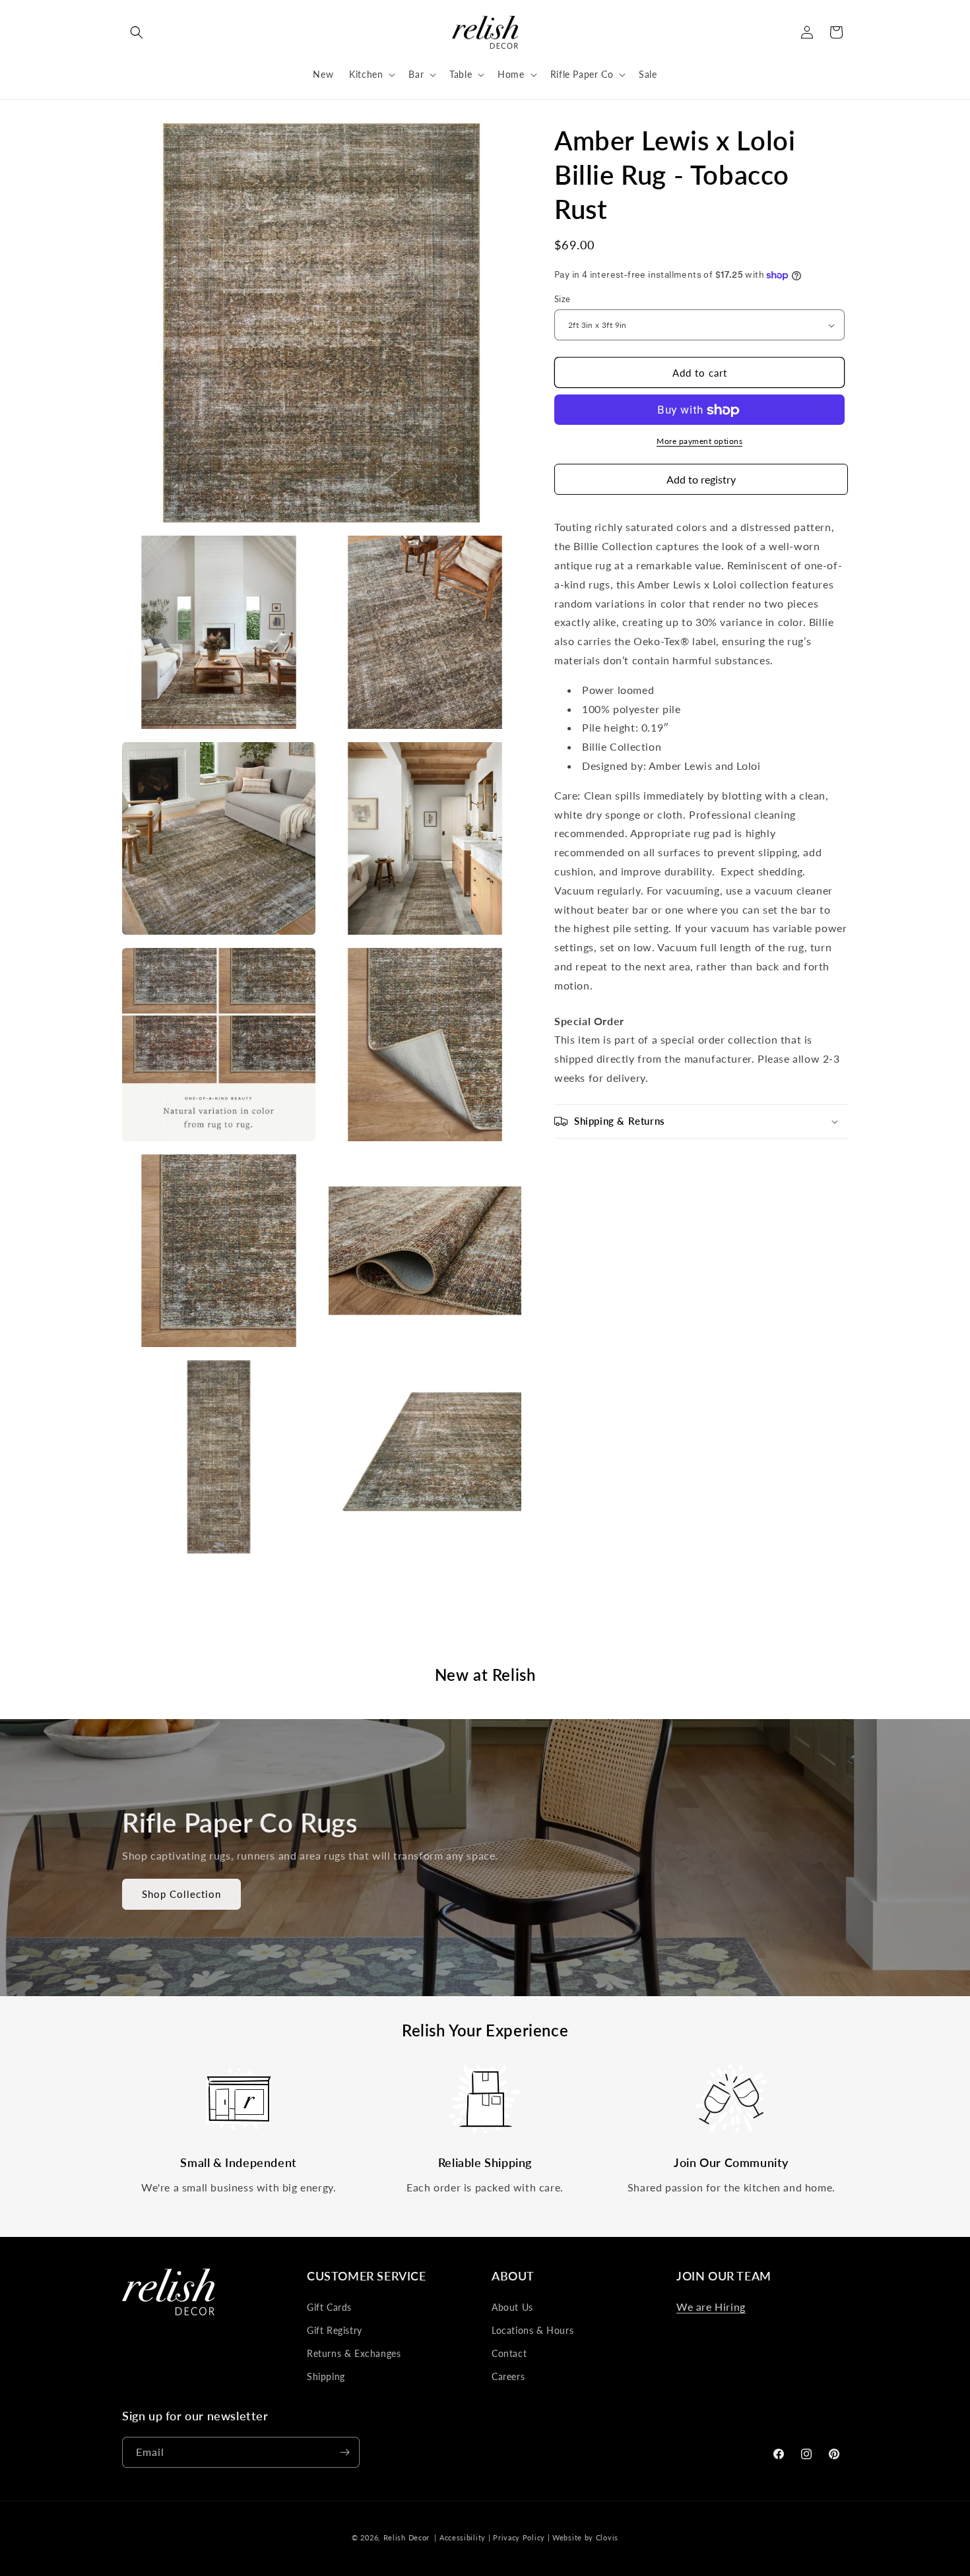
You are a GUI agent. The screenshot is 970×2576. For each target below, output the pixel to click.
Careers (508, 2376)
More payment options (699, 442)
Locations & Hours (533, 2330)
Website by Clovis (585, 2537)
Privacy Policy (519, 2537)
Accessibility (463, 2537)
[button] (137, 32)
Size (563, 299)
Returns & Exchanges (354, 2353)
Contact (509, 2353)
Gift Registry (335, 2330)
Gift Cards (329, 2307)
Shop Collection (181, 1894)
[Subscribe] (344, 2452)
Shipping (326, 2376)
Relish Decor (406, 2537)
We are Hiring (711, 2307)
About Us (512, 2307)
